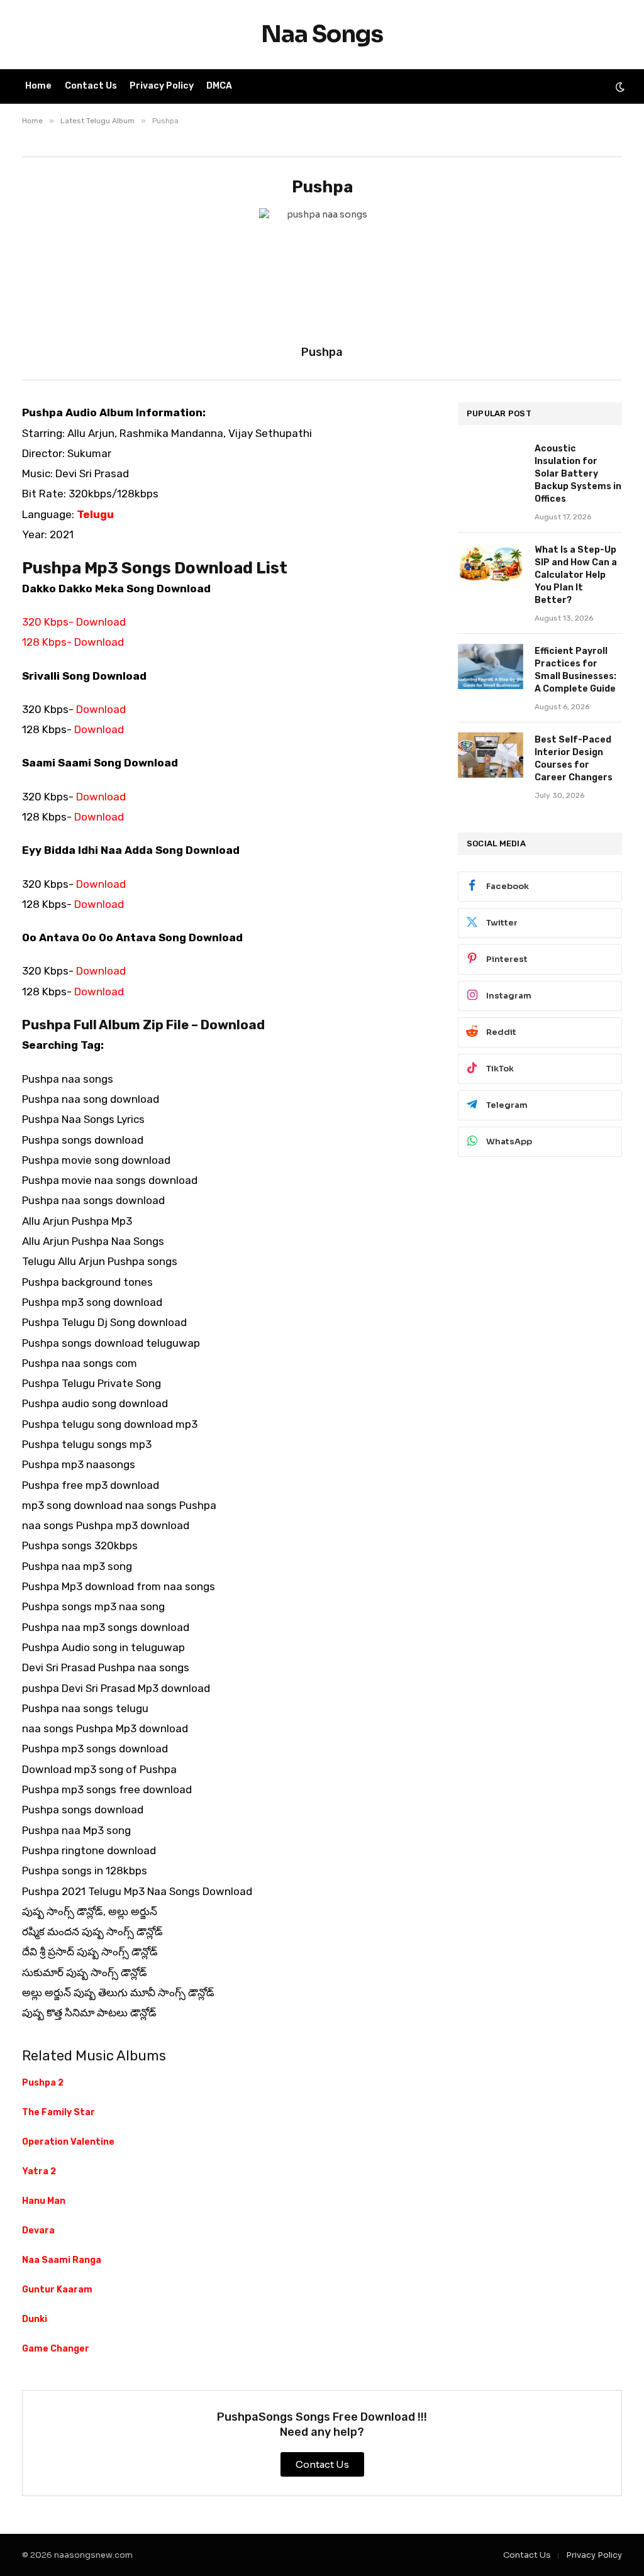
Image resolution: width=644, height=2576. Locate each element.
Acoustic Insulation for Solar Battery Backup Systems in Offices (578, 474)
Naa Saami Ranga (62, 2260)
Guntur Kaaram (57, 2290)
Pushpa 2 (43, 2083)
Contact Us (91, 86)
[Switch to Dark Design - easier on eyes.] (619, 87)
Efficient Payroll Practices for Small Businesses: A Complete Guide (575, 670)
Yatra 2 (39, 2171)
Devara (38, 2231)
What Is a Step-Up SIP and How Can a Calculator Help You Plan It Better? (576, 575)
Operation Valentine (68, 2142)
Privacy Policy (162, 86)
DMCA (219, 86)
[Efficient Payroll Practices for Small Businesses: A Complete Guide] (491, 666)
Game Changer (56, 2349)
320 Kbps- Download (74, 622)
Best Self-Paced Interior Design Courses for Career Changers (574, 759)
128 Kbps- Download (73, 642)
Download (101, 709)
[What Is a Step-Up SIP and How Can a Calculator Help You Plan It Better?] (491, 565)
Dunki (35, 2319)
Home (38, 86)
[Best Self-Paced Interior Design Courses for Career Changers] (491, 755)
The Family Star (58, 2112)
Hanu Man (44, 2201)
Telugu (95, 514)
